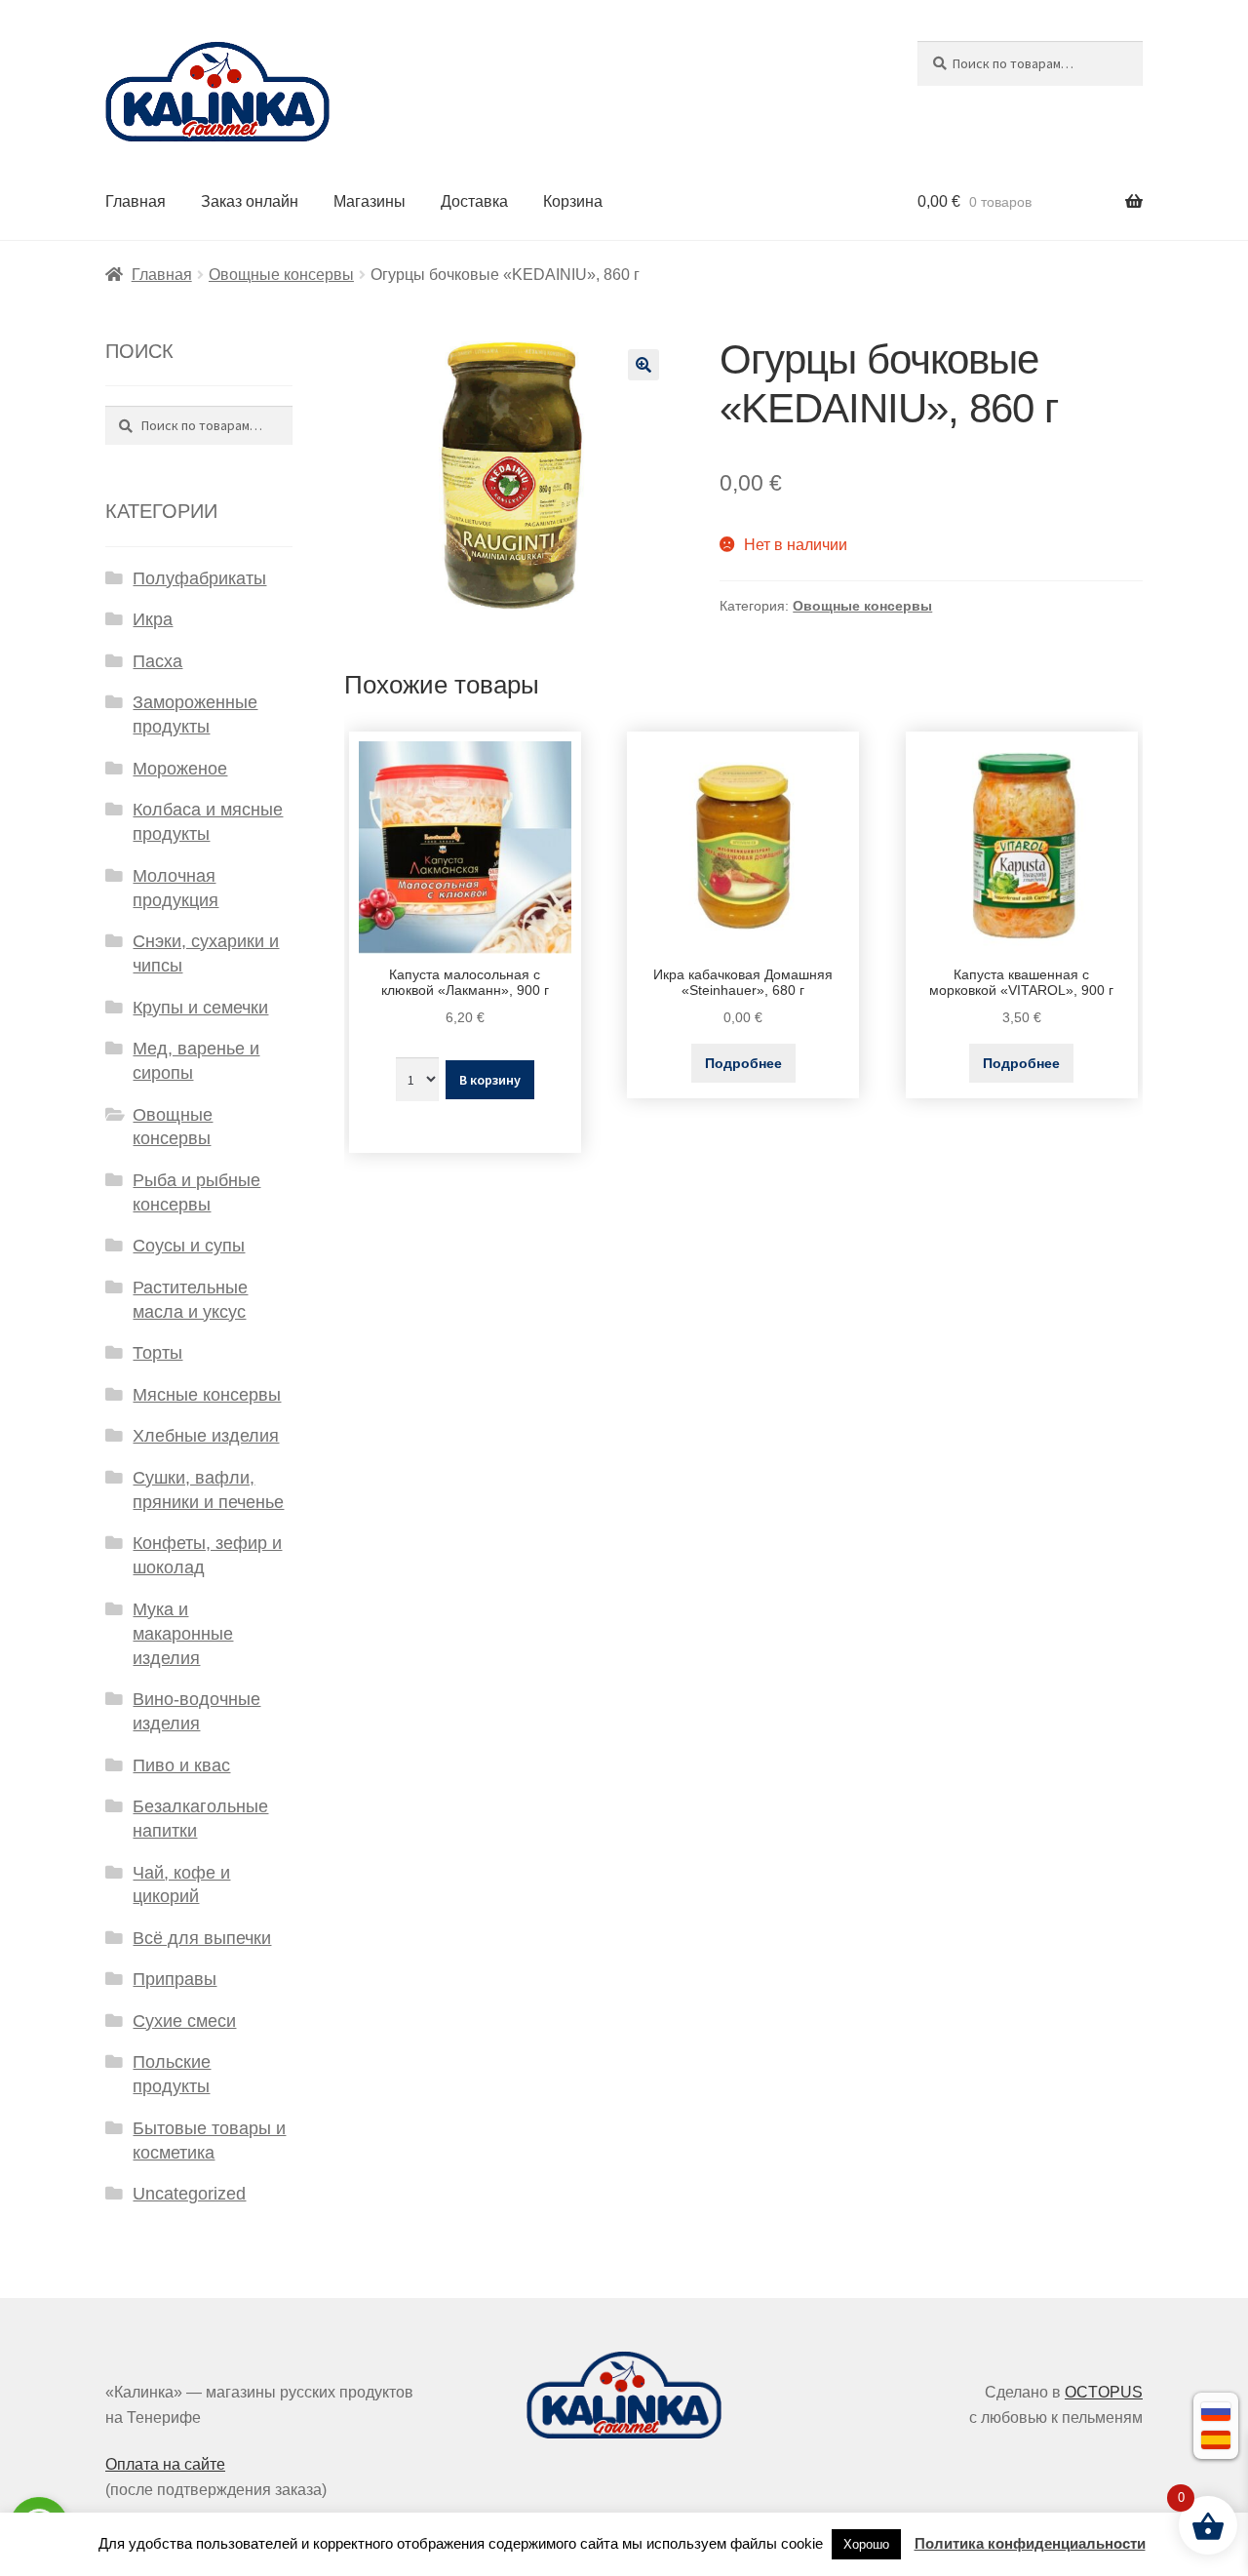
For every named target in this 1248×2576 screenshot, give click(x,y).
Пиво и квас (181, 1765)
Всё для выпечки (202, 1938)
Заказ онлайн (250, 201)
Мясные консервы (207, 1395)
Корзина (573, 201)
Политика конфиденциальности (1030, 2543)
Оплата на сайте (165, 2464)
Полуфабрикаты (199, 578)
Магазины (370, 201)
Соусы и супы (189, 1246)
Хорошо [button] (866, 2544)
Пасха (157, 661)
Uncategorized (189, 2194)
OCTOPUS (1104, 2392)
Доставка (474, 201)
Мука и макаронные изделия (183, 1634)
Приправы (175, 1979)
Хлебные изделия (206, 1436)
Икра (153, 619)
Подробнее (743, 1063)
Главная (136, 201)
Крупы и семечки (200, 1008)
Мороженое (180, 769)
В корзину (490, 1080)
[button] (643, 365)
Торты (157, 1353)
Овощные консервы (281, 275)
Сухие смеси (184, 2021)
